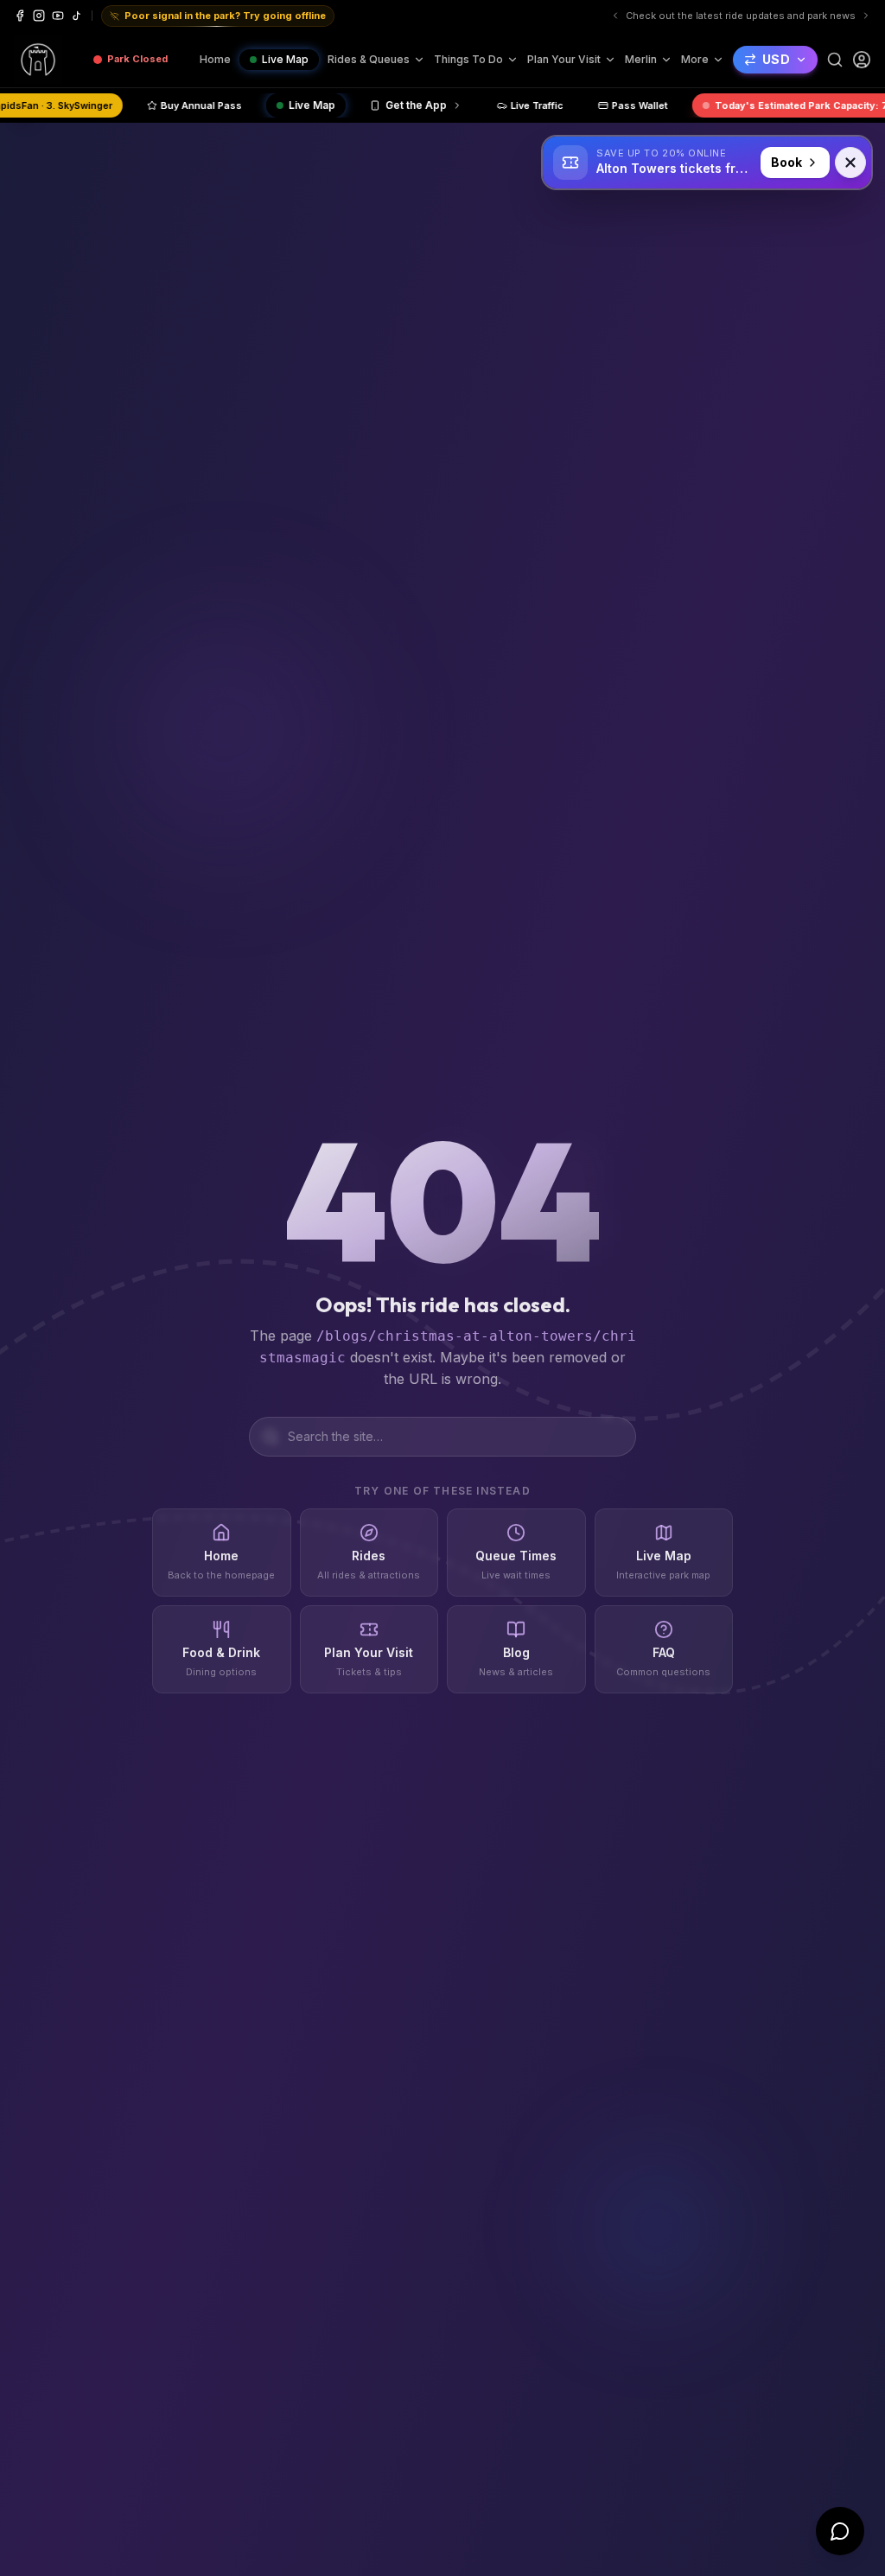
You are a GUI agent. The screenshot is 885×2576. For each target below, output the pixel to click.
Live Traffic (633, 105)
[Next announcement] (866, 16)
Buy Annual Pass (297, 105)
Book (786, 162)
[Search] (835, 60)
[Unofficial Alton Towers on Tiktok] (77, 16)
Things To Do (468, 59)
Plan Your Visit (564, 59)
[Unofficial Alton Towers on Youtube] (58, 16)
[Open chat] (840, 2531)
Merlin (641, 59)
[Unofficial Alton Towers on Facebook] (20, 16)
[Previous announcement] (647, 16)
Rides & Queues (369, 59)
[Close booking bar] (850, 163)
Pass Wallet (736, 105)
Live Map (285, 59)
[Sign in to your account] (862, 60)
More (695, 59)
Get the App (512, 105)
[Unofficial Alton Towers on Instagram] (39, 16)
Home (215, 59)
